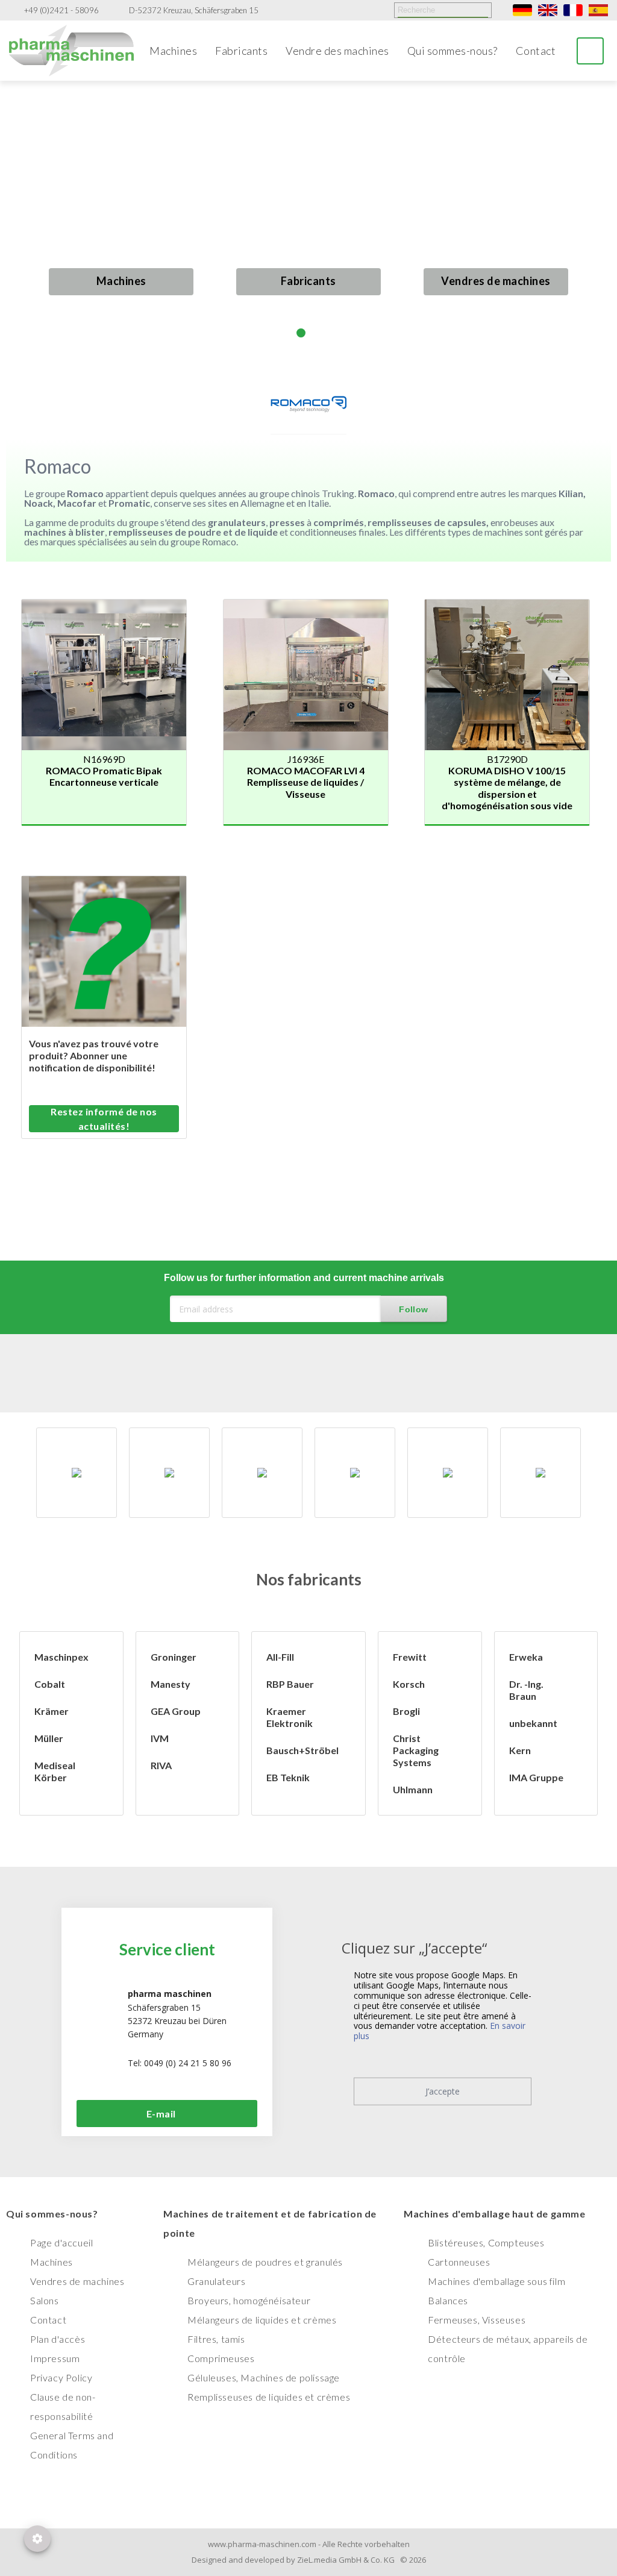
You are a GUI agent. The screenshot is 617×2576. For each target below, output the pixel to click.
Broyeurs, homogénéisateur (249, 2300)
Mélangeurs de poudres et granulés (265, 2262)
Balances (448, 2300)
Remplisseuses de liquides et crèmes (269, 2397)
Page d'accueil (61, 2242)
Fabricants (241, 51)
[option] (77, 1473)
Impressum (55, 2358)
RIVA (161, 1765)
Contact (536, 51)
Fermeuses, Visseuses (477, 2320)
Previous (23, 229)
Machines (173, 51)
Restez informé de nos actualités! (104, 1119)
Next (594, 218)
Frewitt (410, 1657)
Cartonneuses (459, 2262)
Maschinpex (61, 1657)
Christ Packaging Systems (416, 1750)
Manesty (171, 1684)
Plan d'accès (58, 2339)
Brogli (406, 1711)
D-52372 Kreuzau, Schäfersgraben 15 (194, 11)
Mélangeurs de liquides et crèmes (262, 2320)
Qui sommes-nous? (453, 51)
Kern (520, 1750)
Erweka (526, 1657)
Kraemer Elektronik (290, 1717)
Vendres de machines (496, 281)
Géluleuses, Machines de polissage (264, 2377)
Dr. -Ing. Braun (526, 1690)
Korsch (409, 1684)
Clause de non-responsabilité (63, 2406)
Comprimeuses (221, 2358)
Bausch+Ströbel (302, 1750)
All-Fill (280, 1657)
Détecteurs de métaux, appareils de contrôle (508, 2349)
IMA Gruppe (536, 1777)
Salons (45, 2300)
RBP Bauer (290, 1684)
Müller (49, 1738)
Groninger (174, 1657)
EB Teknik (288, 1777)
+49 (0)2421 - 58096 (61, 11)
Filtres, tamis (216, 2339)
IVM (160, 1738)
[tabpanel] (308, 218)
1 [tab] (286, 333)
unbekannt (533, 1723)
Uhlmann (413, 1789)
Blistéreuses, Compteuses (486, 2242)
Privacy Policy (61, 2377)
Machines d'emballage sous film (496, 2281)
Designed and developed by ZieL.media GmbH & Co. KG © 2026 (309, 2560)
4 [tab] (331, 333)
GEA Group (176, 1711)
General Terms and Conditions (72, 2445)
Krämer (52, 1711)
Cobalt (50, 1684)
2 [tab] (301, 333)
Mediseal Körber (55, 1771)
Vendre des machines (337, 51)
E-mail (161, 2114)
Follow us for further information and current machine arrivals (304, 1278)
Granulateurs (216, 2281)
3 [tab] (316, 333)
